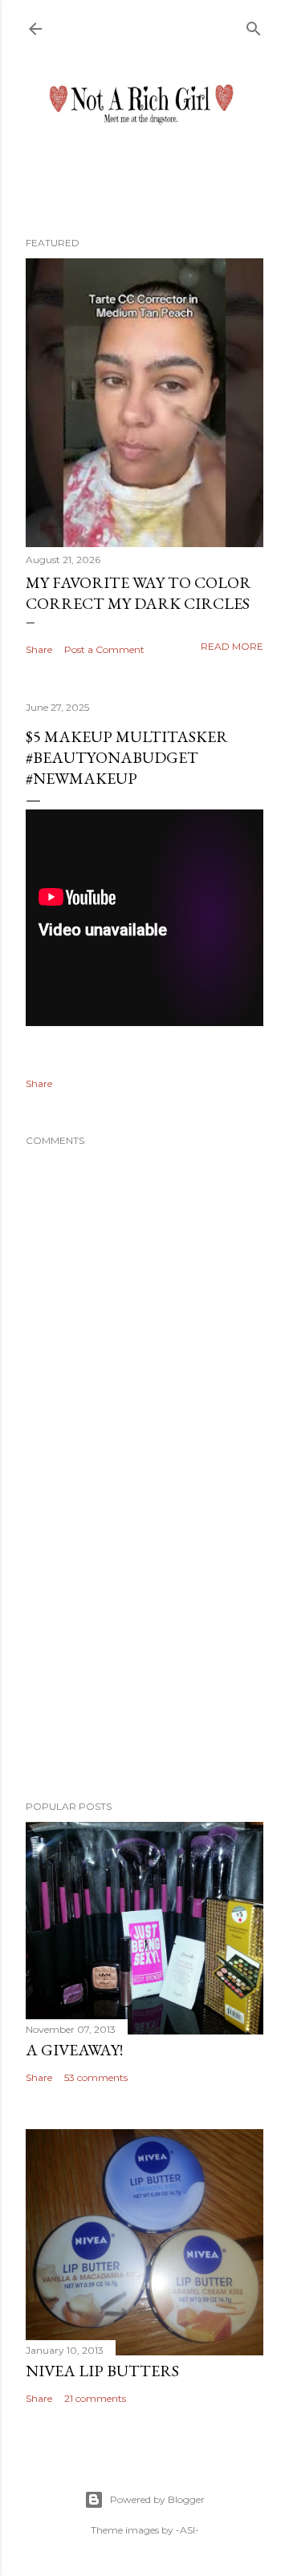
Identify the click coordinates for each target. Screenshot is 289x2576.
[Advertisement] (144, 1660)
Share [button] (39, 649)
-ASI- (187, 2530)
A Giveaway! (74, 2050)
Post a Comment (104, 649)
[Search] (254, 25)
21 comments (95, 2398)
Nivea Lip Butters (102, 2371)
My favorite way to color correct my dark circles (138, 593)
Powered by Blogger (157, 2499)
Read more (232, 646)
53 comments (96, 2077)
